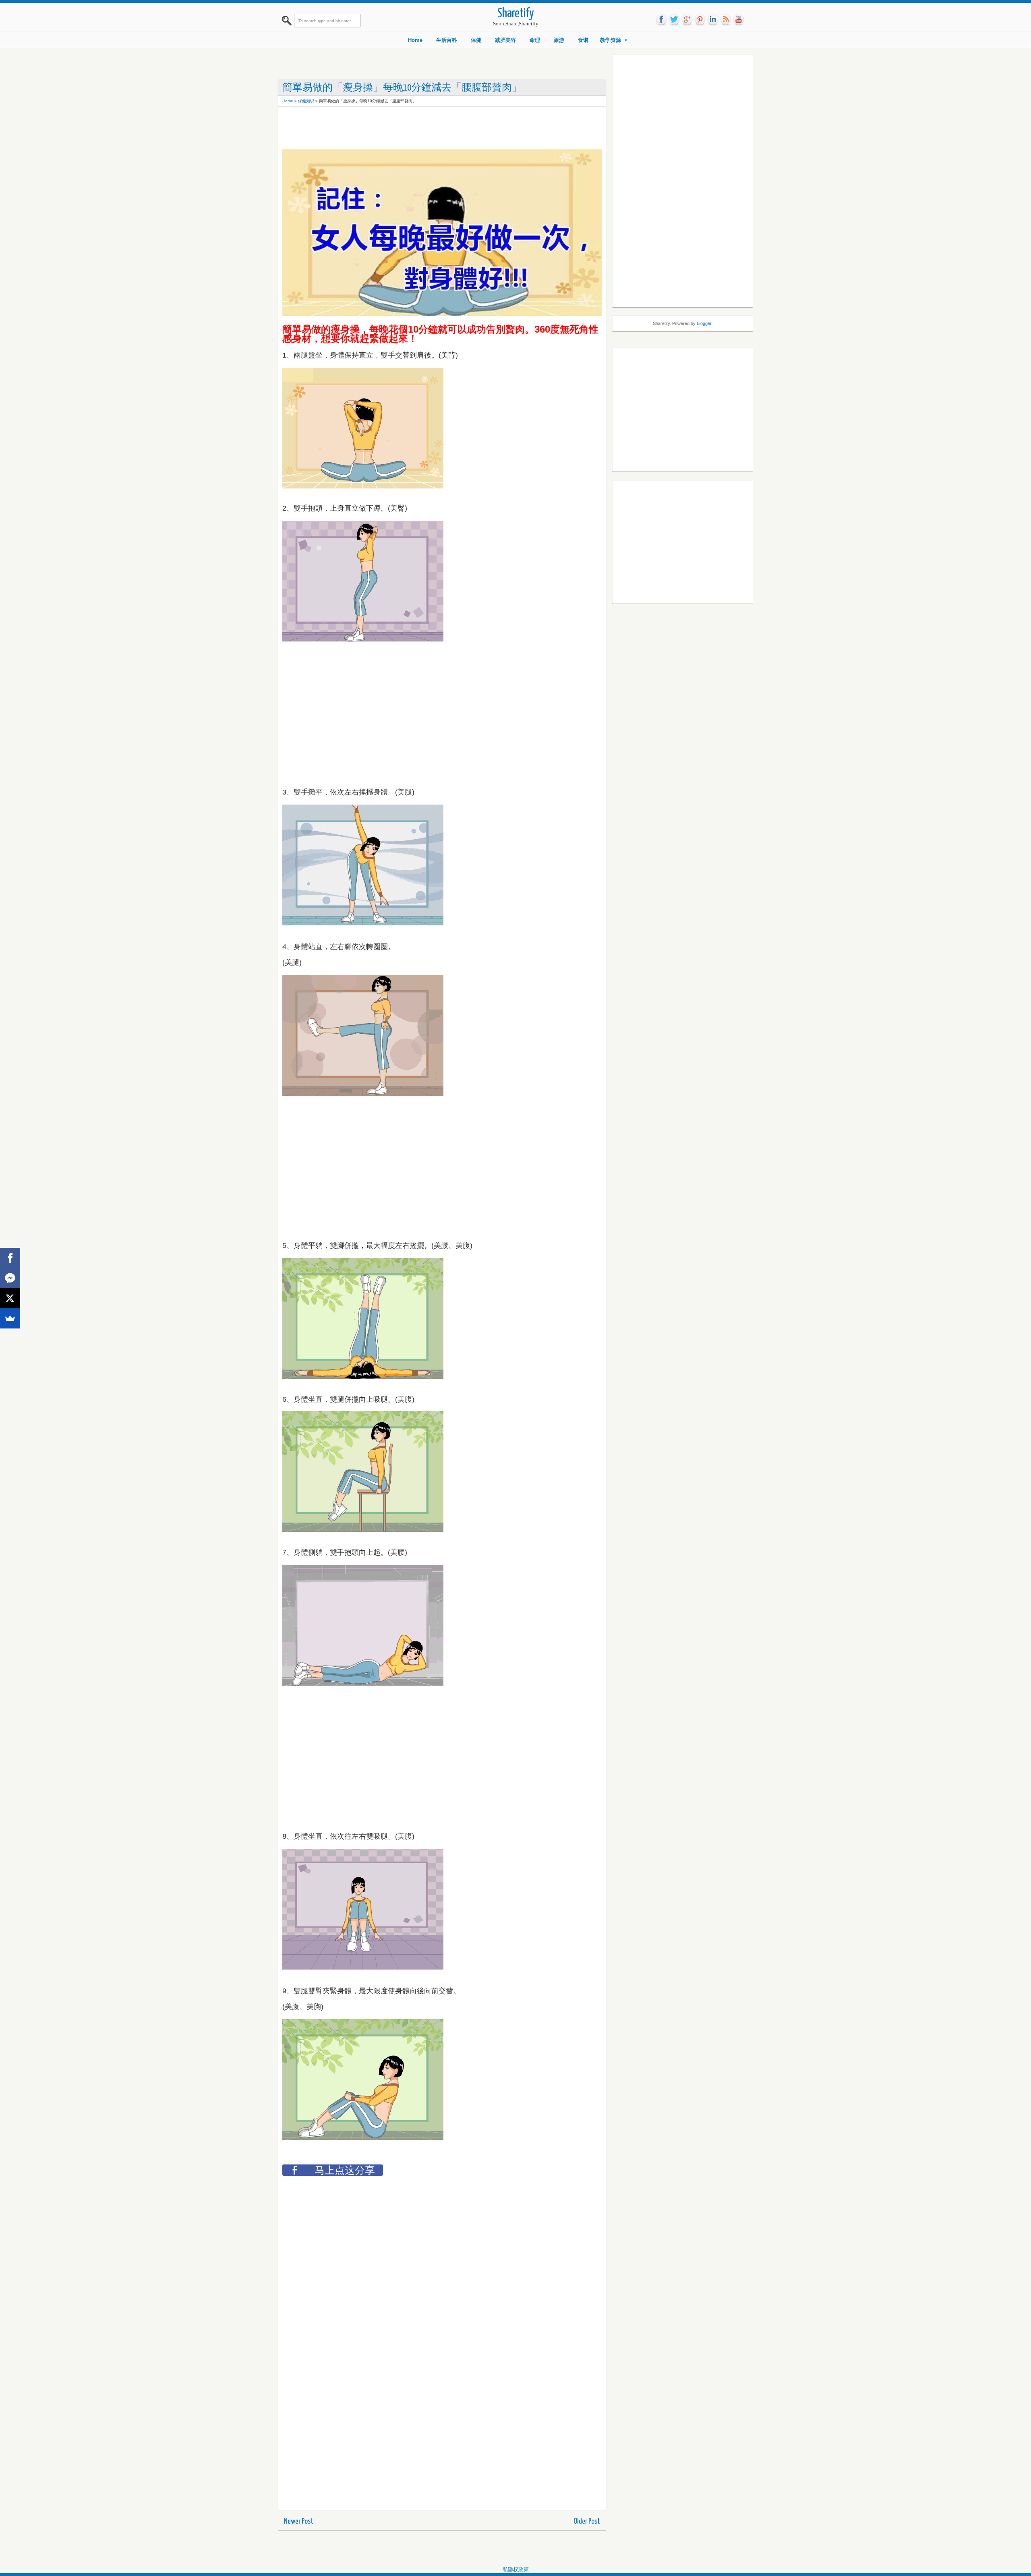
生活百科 (447, 40)
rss (726, 20)
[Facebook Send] (10, 1278)
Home (415, 40)
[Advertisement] (429, 129)
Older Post (587, 2521)
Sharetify (516, 14)
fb (661, 20)
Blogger (704, 323)
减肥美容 (505, 40)
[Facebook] (10, 1258)
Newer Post (299, 2521)
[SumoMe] (10, 1318)
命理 (535, 40)
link (713, 20)
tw (674, 20)
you (739, 20)
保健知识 (306, 101)
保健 (476, 40)
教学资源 (611, 40)
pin (700, 20)
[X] (10, 1298)
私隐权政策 (516, 2569)
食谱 (583, 40)
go (687, 20)
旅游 (559, 40)
